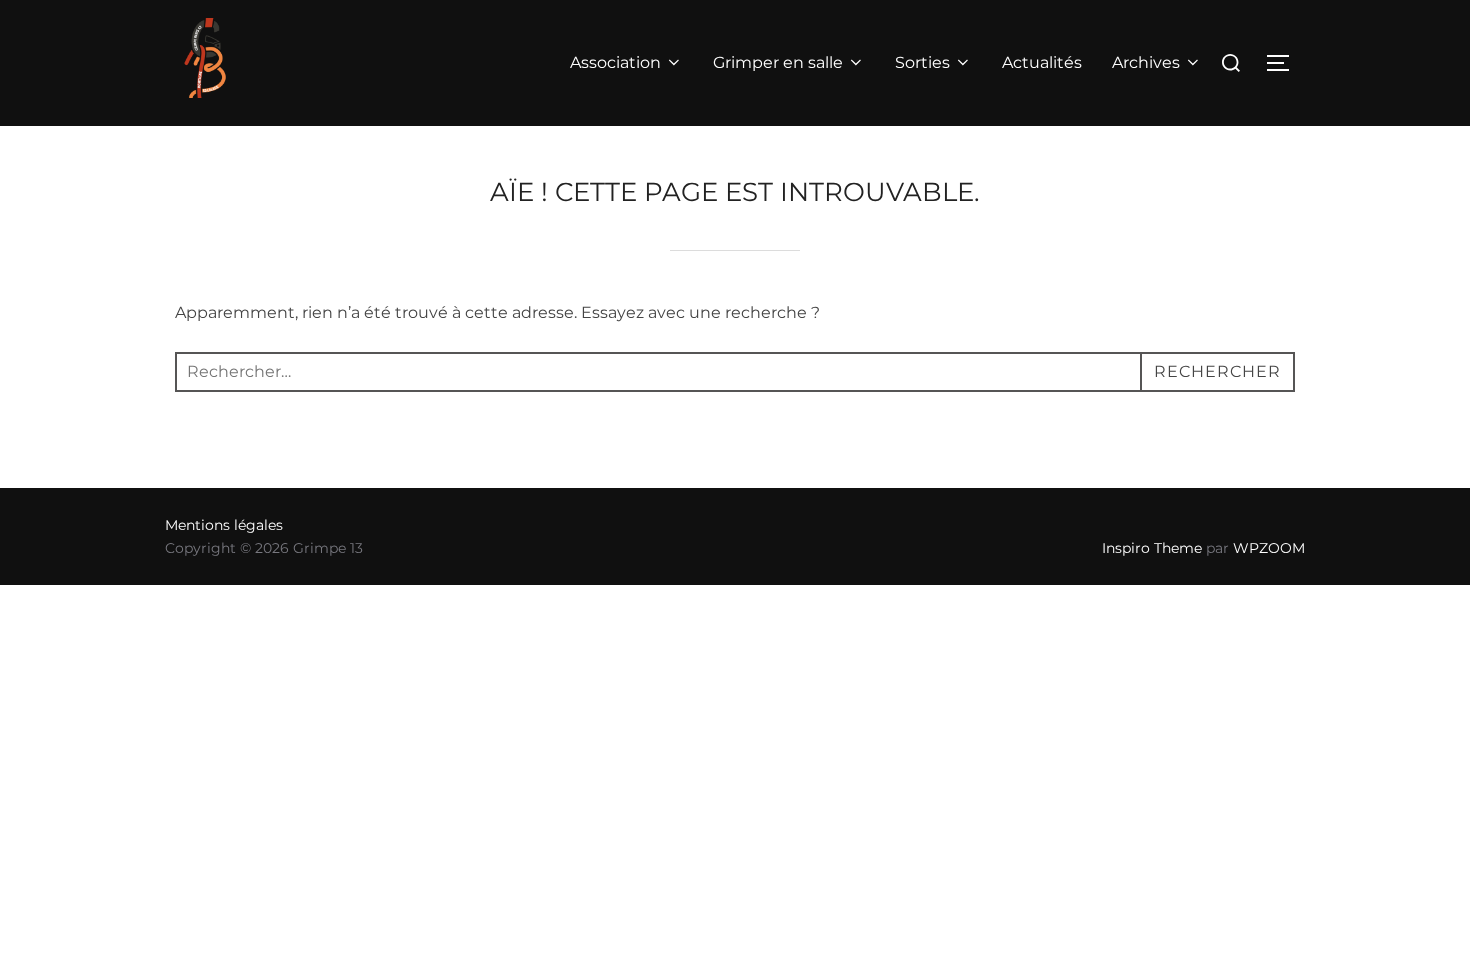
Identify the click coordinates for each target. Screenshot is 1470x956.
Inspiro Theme (1152, 548)
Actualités (1042, 62)
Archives (1146, 62)
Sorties (922, 62)
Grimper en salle (778, 62)
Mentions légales (224, 525)
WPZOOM (1269, 548)
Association (615, 62)
